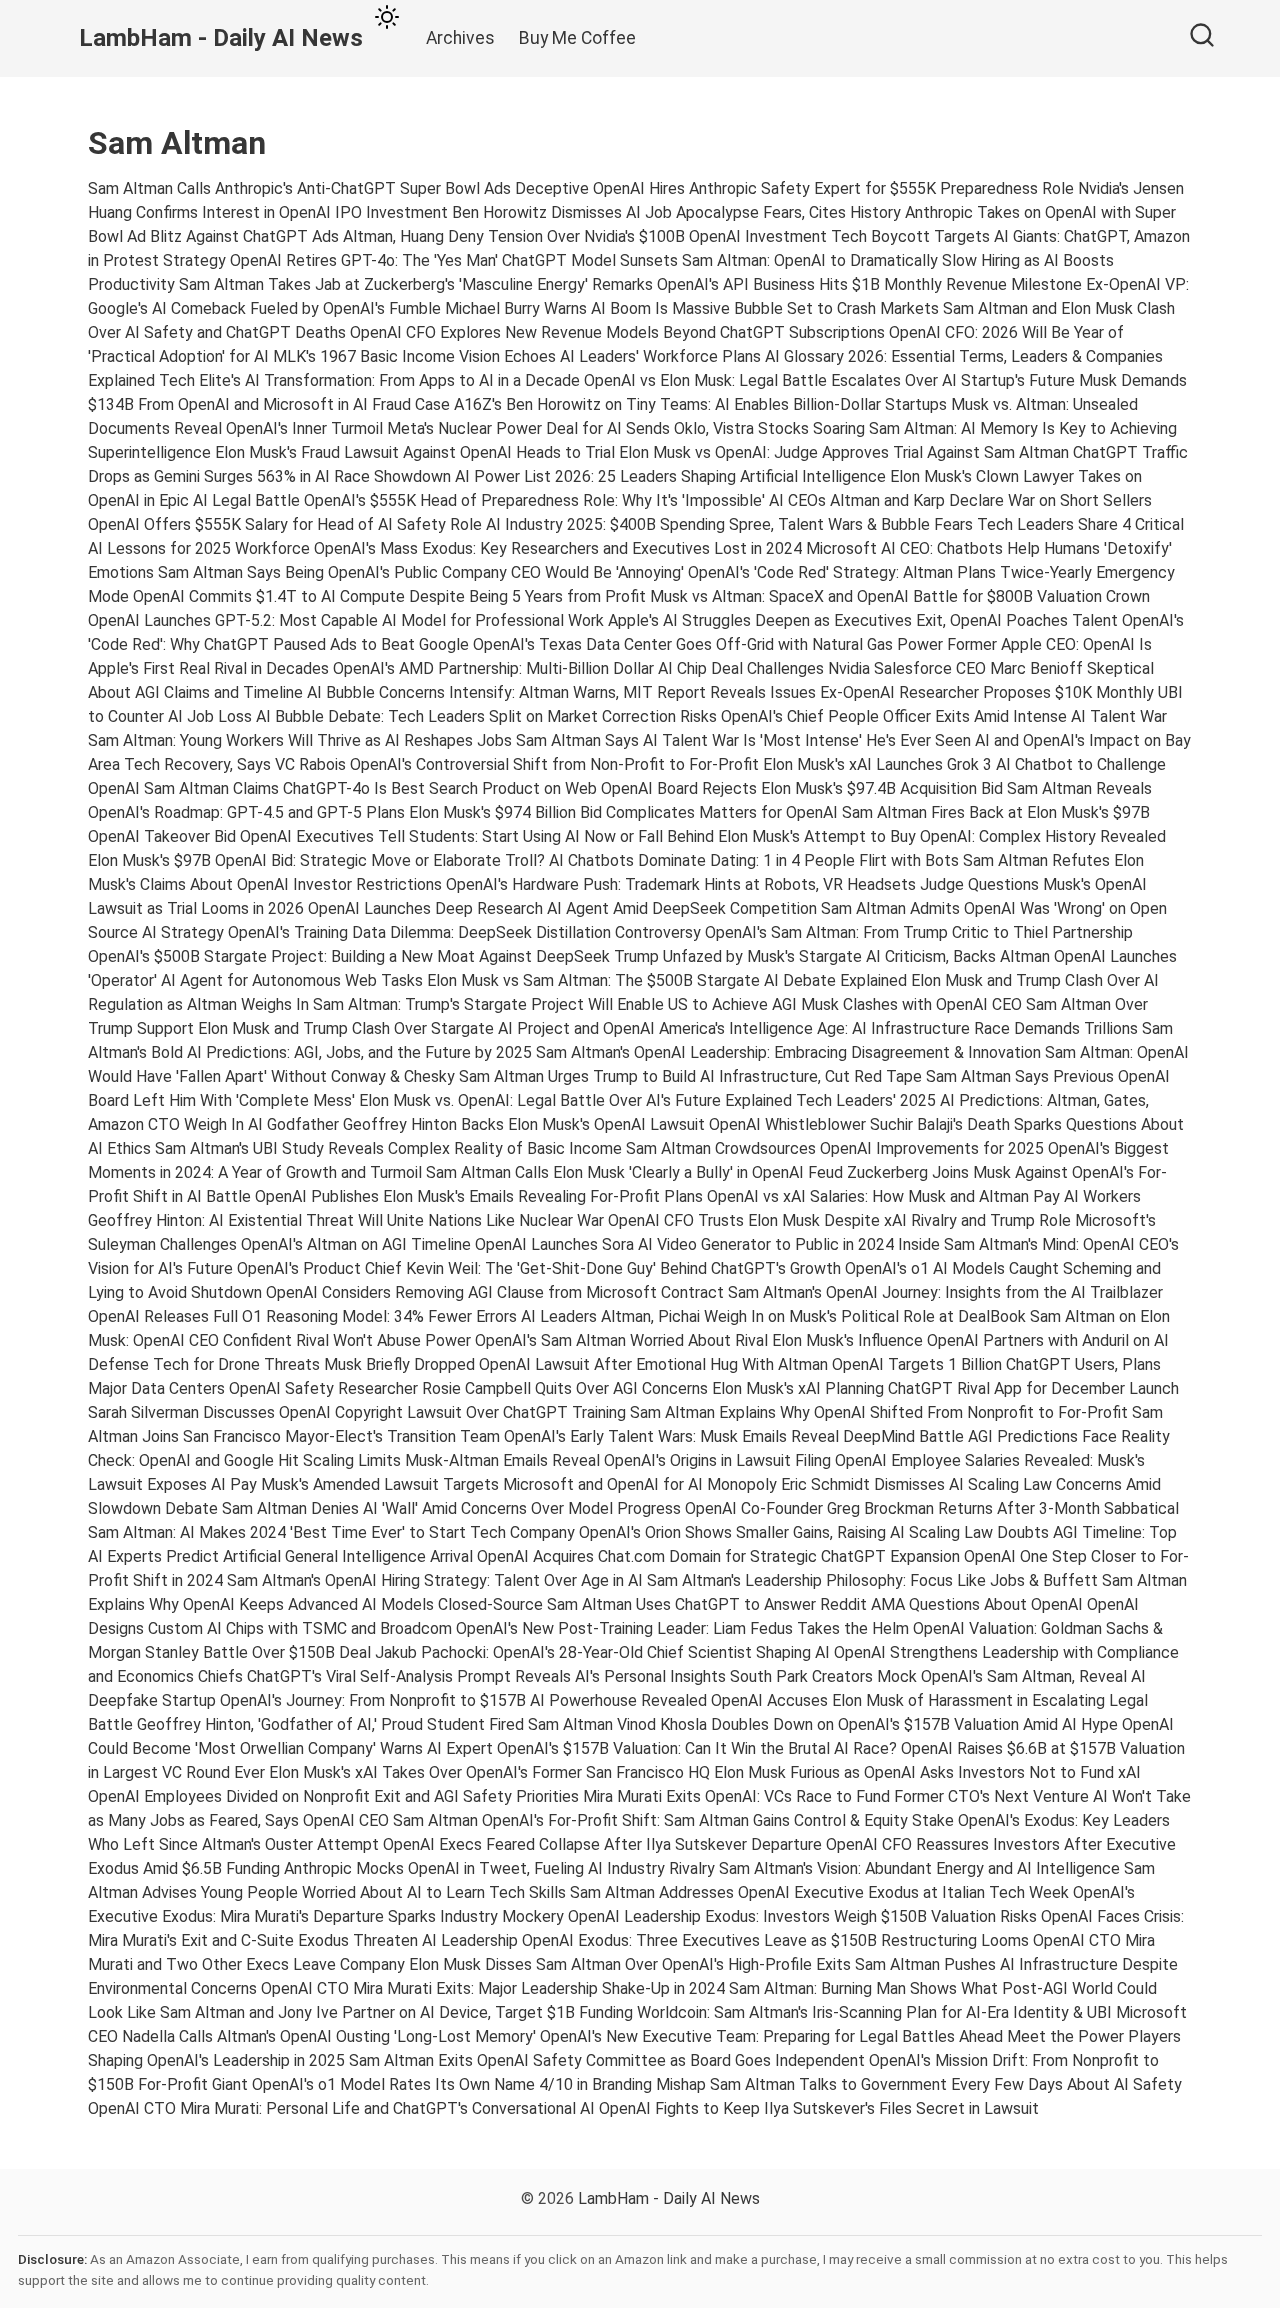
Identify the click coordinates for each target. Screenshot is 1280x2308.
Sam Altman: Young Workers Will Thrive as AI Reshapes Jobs (300, 740)
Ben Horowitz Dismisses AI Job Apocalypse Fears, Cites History (676, 212)
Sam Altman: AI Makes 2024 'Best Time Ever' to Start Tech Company (331, 1532)
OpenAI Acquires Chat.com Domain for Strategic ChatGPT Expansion (718, 1556)
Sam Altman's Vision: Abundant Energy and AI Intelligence (919, 1868)
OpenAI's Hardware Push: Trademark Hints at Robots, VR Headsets (681, 884)
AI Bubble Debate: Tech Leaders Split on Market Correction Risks (486, 716)
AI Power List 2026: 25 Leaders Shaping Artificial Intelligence (670, 476)
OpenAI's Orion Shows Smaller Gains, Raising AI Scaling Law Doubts (814, 1532)
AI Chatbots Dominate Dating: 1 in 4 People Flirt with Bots (754, 860)
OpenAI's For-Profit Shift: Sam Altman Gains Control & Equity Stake (718, 1820)
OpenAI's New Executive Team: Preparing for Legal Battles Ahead (771, 2036)
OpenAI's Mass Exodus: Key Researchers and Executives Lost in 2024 (558, 548)
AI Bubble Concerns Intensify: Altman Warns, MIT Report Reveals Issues (561, 692)
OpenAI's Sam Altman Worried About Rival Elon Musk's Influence (699, 1340)
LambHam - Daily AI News (669, 2198)
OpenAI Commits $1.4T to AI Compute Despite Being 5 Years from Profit (389, 596)
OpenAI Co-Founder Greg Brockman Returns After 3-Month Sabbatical (932, 1508)
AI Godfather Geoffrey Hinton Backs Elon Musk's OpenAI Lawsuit (476, 1124)
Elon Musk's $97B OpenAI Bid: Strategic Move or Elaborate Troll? (316, 860)
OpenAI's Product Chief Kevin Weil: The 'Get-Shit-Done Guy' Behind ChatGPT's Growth (539, 1268)
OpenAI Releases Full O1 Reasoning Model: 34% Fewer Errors (302, 1316)
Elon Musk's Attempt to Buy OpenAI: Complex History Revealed (942, 836)
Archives (460, 38)
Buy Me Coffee (577, 38)
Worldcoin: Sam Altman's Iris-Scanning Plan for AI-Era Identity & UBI (874, 2012)
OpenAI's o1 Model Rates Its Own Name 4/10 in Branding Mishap (479, 2084)
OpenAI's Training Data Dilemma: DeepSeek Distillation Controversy (464, 932)
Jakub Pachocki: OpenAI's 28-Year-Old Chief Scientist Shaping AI (602, 1652)
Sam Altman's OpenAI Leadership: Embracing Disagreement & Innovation (788, 1052)
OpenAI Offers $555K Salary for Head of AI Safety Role (285, 524)
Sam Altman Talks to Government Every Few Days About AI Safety (946, 2084)
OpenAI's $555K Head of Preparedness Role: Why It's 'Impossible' (534, 500)
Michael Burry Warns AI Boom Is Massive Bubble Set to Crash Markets (692, 308)
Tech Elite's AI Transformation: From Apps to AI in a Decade (369, 380)
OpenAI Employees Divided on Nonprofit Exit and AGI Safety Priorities (333, 1796)
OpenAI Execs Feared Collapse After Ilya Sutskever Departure (602, 1844)
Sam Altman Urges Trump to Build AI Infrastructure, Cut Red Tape (690, 1076)
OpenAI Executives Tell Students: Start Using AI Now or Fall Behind (477, 836)
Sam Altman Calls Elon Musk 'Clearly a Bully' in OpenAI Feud (634, 1172)
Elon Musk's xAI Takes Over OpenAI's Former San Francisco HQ (489, 1772)
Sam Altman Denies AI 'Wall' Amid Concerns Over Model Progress (451, 1508)
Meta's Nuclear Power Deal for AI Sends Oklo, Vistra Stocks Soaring (626, 428)
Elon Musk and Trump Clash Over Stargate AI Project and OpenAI (426, 1028)
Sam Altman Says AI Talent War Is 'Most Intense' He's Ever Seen (743, 740)
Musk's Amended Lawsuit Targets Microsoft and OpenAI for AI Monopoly (519, 1484)
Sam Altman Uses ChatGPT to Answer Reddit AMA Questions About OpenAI (815, 1604)
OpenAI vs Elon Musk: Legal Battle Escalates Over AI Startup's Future (829, 380)
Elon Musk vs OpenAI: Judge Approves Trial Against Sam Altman (844, 452)
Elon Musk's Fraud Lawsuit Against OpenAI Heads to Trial (415, 452)
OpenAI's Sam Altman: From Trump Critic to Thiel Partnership (919, 932)
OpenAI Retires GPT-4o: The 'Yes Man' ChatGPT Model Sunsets (454, 260)
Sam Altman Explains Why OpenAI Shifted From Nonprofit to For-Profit (879, 1412)
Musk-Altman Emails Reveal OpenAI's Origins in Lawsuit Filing (618, 1460)
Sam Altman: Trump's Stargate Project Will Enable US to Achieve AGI (555, 1004)
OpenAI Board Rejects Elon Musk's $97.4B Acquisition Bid (802, 788)
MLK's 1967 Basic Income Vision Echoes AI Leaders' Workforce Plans (517, 356)
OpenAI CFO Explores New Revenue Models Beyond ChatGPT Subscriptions (617, 332)
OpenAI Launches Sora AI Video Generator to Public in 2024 (684, 1244)
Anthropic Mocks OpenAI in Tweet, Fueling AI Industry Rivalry (499, 1868)
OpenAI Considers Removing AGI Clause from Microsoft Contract (495, 1292)
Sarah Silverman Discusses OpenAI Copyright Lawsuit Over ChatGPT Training (357, 1412)
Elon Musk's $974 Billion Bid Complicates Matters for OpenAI (623, 812)
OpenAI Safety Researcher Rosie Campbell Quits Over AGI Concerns (468, 1388)
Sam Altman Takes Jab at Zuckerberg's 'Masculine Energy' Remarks (416, 284)
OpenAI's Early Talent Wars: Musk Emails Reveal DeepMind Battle (734, 1436)
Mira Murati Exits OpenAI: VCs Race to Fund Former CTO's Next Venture (836, 1796)
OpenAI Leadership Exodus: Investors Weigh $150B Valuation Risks (802, 1916)
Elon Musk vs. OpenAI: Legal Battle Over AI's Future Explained (575, 1100)
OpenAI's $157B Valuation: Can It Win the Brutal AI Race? (697, 1748)
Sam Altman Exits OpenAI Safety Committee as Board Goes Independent (607, 2060)
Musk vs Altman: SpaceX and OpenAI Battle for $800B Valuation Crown (900, 596)
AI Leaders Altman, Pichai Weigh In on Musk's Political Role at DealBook (773, 1316)
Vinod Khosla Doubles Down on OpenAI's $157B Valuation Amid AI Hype (867, 1724)
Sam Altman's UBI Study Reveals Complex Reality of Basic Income (388, 1148)
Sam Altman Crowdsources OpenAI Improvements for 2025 (835, 1148)
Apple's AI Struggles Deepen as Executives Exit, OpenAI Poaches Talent (863, 620)
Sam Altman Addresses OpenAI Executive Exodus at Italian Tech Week (819, 1892)
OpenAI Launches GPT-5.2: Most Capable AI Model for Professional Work (346, 620)
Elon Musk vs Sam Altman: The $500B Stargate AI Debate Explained (667, 980)
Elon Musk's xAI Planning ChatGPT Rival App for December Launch (945, 1388)
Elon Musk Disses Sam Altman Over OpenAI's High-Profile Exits (630, 1964)
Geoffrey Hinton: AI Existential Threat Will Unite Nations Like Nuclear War (346, 1220)
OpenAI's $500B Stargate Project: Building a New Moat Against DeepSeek (349, 956)
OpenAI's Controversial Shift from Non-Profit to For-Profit (554, 764)
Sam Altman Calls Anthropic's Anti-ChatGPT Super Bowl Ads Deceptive (338, 188)
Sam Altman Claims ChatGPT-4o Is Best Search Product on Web (370, 788)
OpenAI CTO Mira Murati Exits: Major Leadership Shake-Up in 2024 (493, 1988)
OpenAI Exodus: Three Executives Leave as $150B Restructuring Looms (775, 1940)
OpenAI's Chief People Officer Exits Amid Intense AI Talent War (944, 716)
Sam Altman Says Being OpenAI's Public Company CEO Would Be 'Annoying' (421, 572)
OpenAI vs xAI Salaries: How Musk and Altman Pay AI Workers (924, 1196)
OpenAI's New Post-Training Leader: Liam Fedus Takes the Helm (682, 1628)
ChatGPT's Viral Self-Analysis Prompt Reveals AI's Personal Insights (486, 1676)
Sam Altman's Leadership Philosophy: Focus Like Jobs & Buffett (872, 1580)
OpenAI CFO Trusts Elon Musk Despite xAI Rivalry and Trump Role (839, 1220)
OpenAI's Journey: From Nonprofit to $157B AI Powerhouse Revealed (463, 1700)
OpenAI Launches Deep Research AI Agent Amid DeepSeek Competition (562, 908)
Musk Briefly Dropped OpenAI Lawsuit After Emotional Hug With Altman (576, 1364)
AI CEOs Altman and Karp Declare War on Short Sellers (960, 500)
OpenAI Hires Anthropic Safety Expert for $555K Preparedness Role (833, 188)
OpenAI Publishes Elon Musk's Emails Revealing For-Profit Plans (479, 1196)
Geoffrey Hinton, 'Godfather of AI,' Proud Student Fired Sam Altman (375, 1724)
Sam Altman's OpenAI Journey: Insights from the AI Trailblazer (945, 1292)
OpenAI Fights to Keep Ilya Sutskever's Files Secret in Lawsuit (819, 2108)
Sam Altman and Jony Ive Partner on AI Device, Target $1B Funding (396, 2012)
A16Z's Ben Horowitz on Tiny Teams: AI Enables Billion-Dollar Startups (700, 404)
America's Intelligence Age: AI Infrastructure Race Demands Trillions (898, 1028)
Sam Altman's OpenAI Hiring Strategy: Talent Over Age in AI (435, 1580)
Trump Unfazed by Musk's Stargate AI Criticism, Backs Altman (832, 956)
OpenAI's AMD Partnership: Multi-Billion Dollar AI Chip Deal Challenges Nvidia (601, 668)
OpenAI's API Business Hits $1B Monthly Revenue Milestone (869, 284)
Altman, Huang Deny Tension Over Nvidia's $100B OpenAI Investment (585, 236)
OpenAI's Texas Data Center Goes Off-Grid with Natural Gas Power (708, 644)
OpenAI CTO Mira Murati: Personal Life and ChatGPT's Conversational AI (341, 2108)
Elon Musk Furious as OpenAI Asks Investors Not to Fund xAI (927, 1772)
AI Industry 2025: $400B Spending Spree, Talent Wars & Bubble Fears (729, 524)
